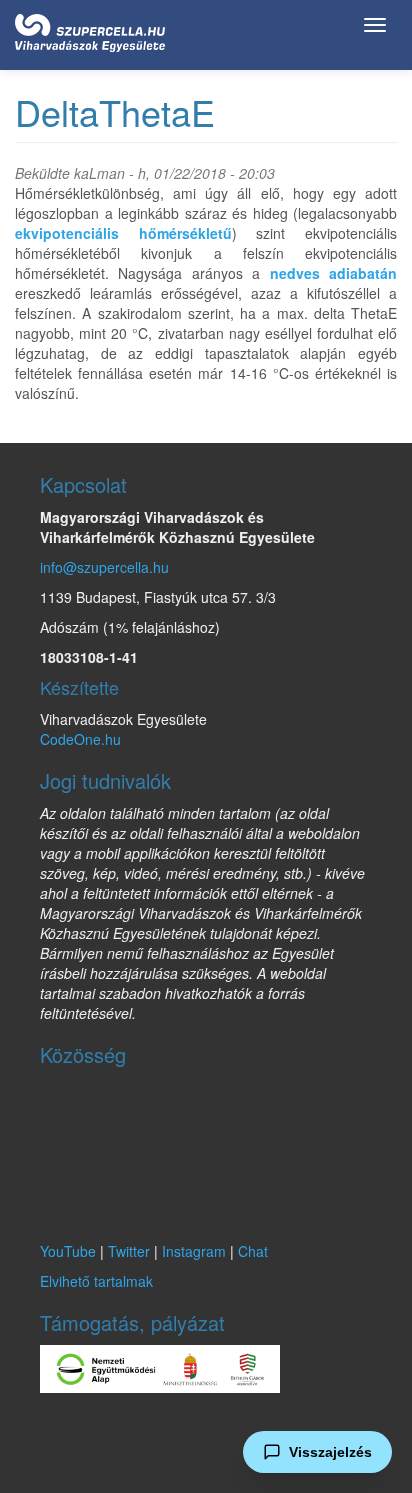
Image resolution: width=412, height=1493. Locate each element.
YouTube (68, 1251)
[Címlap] (90, 29)
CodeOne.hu (80, 739)
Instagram (194, 1251)
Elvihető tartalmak (96, 1281)
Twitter (129, 1251)
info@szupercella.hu (104, 567)
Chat (253, 1251)
